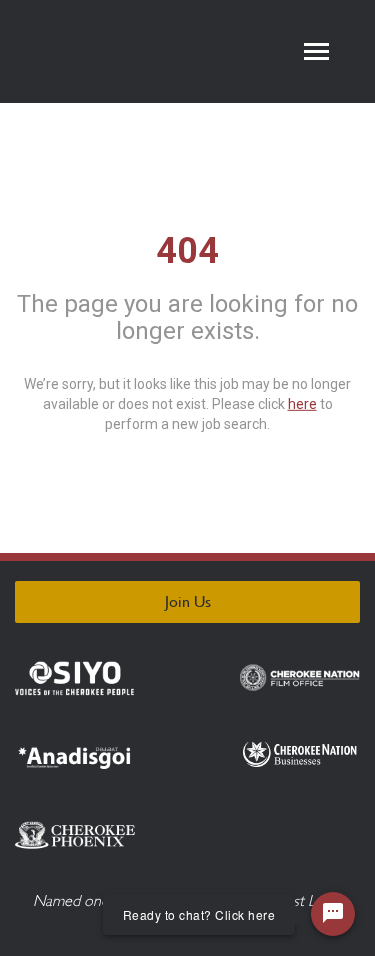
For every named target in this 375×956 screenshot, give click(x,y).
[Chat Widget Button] (333, 914)
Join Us (188, 601)
